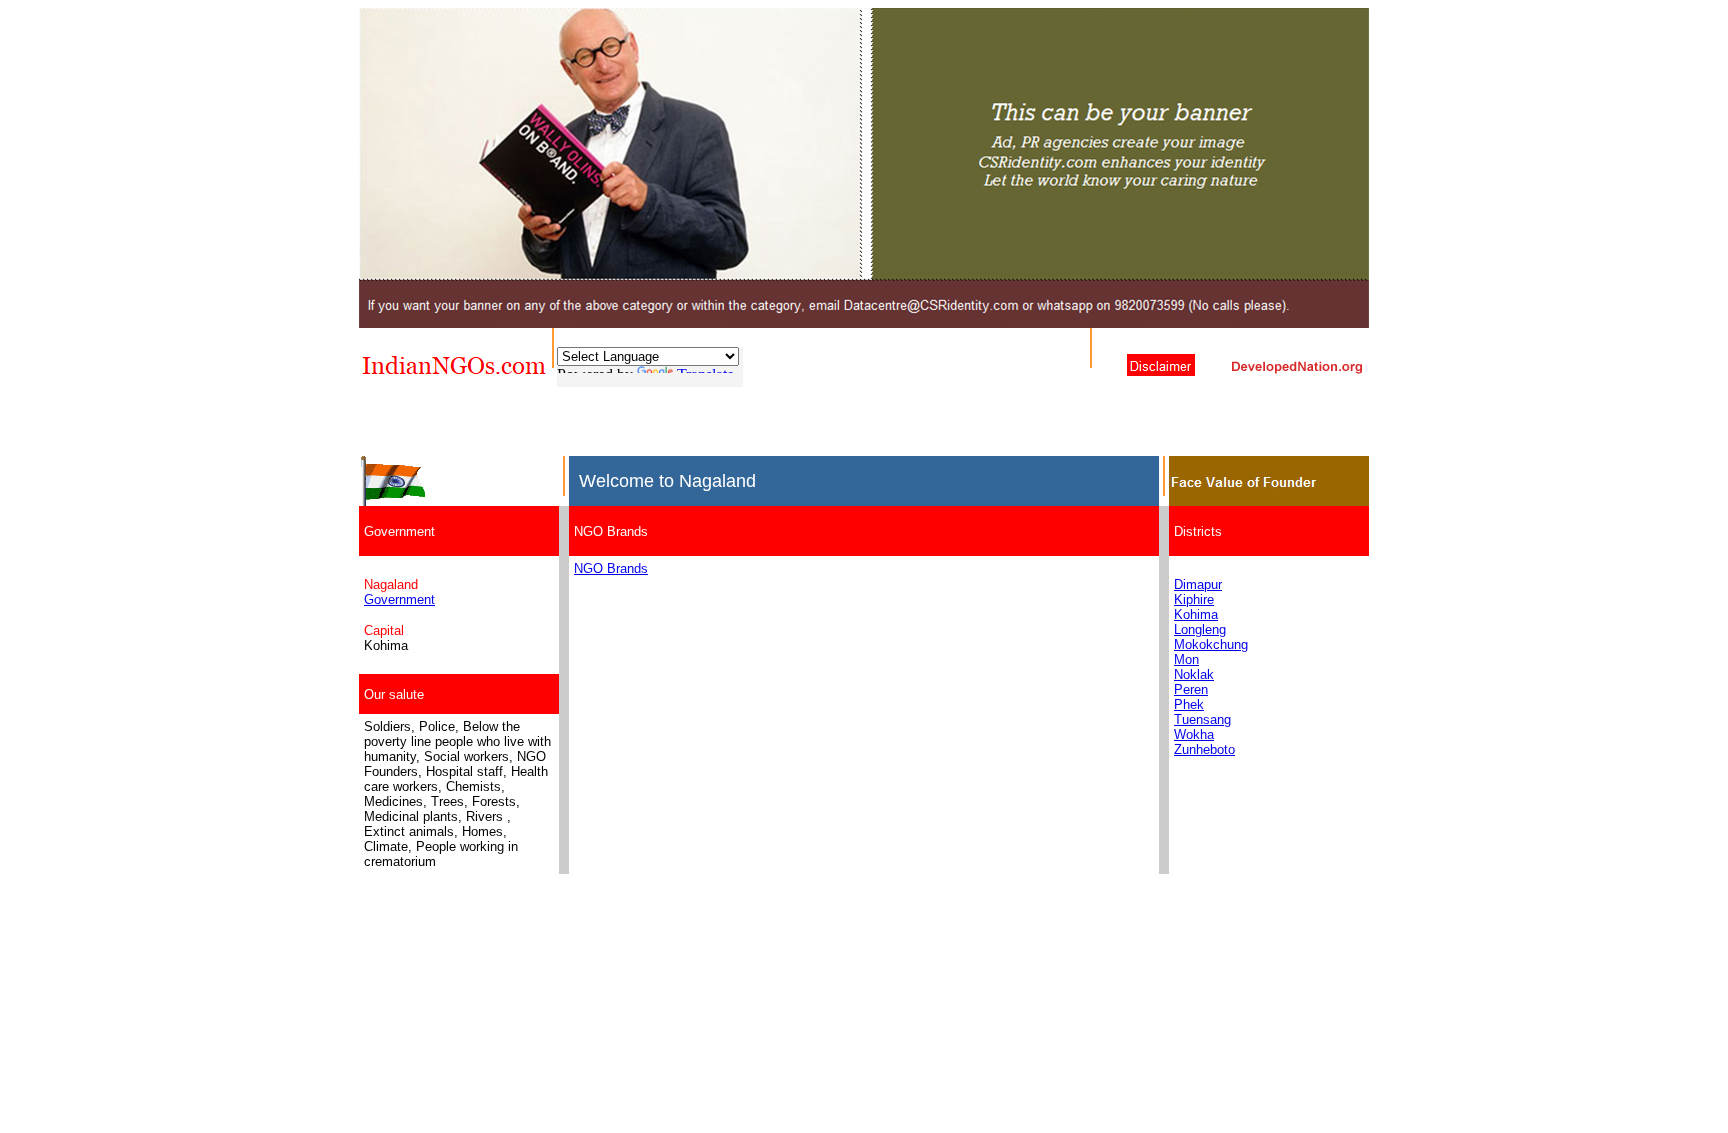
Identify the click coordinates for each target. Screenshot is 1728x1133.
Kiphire (1194, 599)
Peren (1191, 689)
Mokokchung (1211, 644)
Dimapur (1198, 584)
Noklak (1194, 674)
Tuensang (1202, 719)
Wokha (1194, 734)
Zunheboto (1204, 749)
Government (399, 599)
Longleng (1200, 629)
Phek (1189, 704)
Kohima (1196, 614)
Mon (1186, 659)
